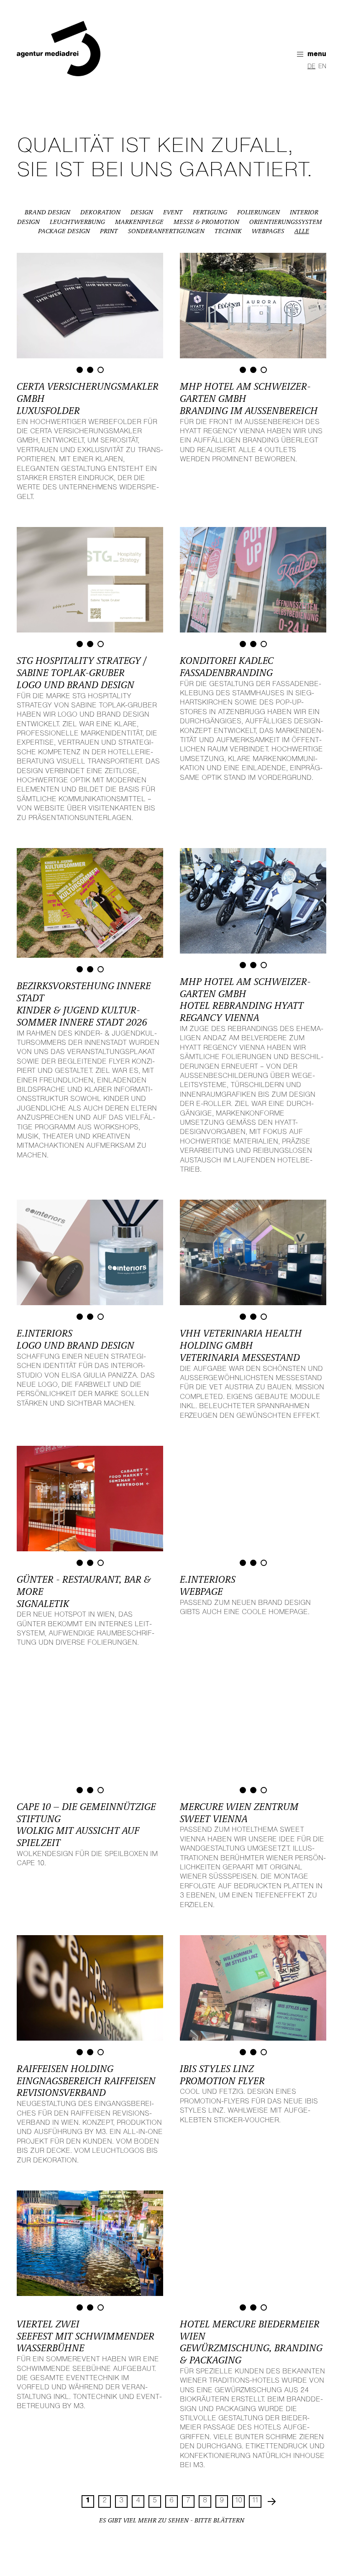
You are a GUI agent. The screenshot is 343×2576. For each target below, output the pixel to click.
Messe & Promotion (206, 222)
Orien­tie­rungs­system (286, 222)
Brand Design (47, 213)
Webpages (268, 231)
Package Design (64, 231)
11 (255, 2501)
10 (239, 2501)
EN (322, 67)
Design (142, 213)
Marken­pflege (139, 222)
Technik (228, 231)
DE (311, 67)
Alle (302, 231)
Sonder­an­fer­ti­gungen (166, 231)
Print (109, 231)
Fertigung (210, 213)
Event (173, 213)
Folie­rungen (259, 213)
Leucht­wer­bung (77, 222)
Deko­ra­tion (100, 213)
